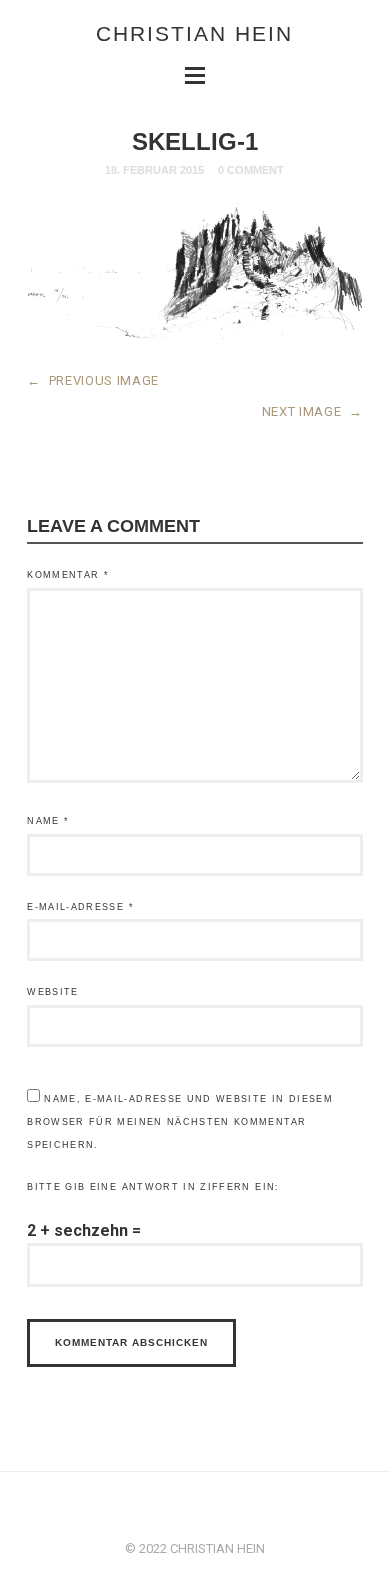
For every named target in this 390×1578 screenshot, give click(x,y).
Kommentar (68, 575)
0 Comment (251, 170)
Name (48, 821)
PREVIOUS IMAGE (93, 380)
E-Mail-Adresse (80, 907)
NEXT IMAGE (312, 411)
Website (52, 992)
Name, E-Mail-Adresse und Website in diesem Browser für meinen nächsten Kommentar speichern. (180, 1122)
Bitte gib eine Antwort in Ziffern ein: (153, 1187)
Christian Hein (194, 33)
